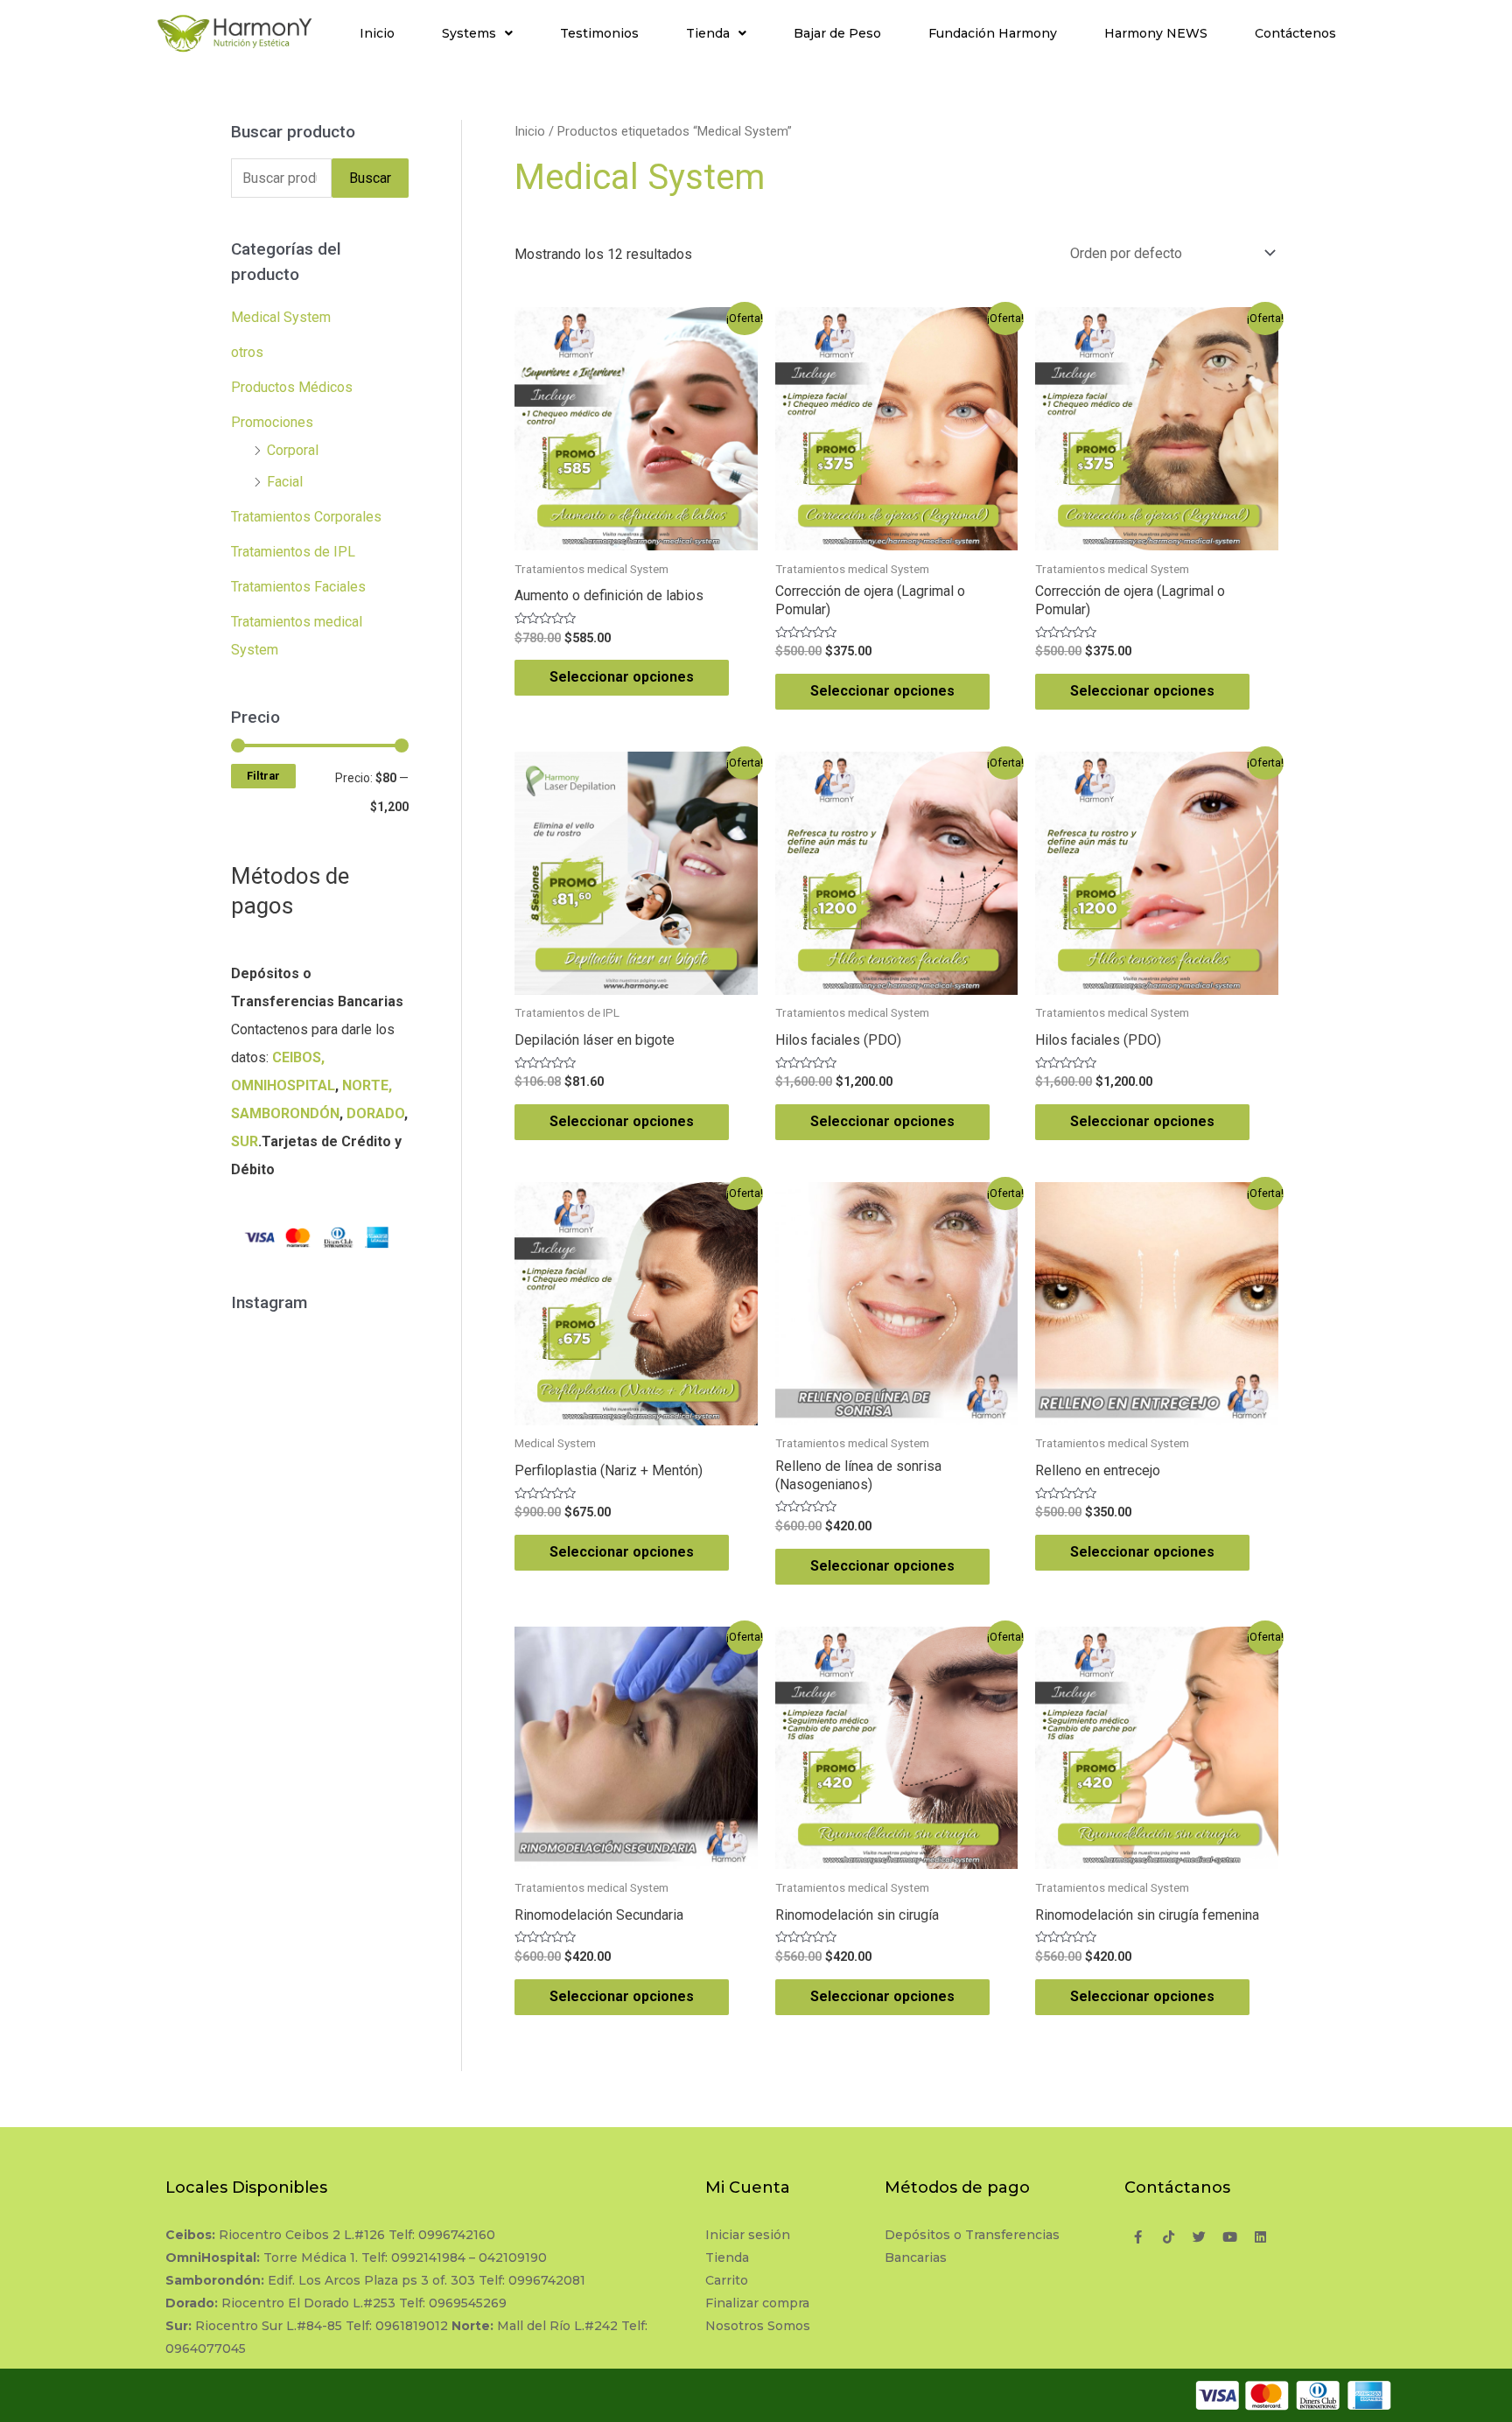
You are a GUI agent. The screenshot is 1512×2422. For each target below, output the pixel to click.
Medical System (281, 317)
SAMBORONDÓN (285, 1113)
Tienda (708, 33)
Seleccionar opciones (622, 677)
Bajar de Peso (837, 33)
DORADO (375, 1113)
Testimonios (599, 33)
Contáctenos (1295, 33)
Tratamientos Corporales (306, 517)
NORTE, (367, 1085)
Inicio (377, 33)
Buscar (370, 178)
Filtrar (263, 776)
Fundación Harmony (993, 33)
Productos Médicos (292, 387)
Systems (469, 33)
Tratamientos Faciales (298, 587)
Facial (285, 482)
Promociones (272, 422)
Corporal (293, 450)
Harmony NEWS (1156, 33)
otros (247, 352)
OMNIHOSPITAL (283, 1085)
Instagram (329, 1359)
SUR (245, 1141)
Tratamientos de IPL (293, 552)
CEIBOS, (298, 1057)
